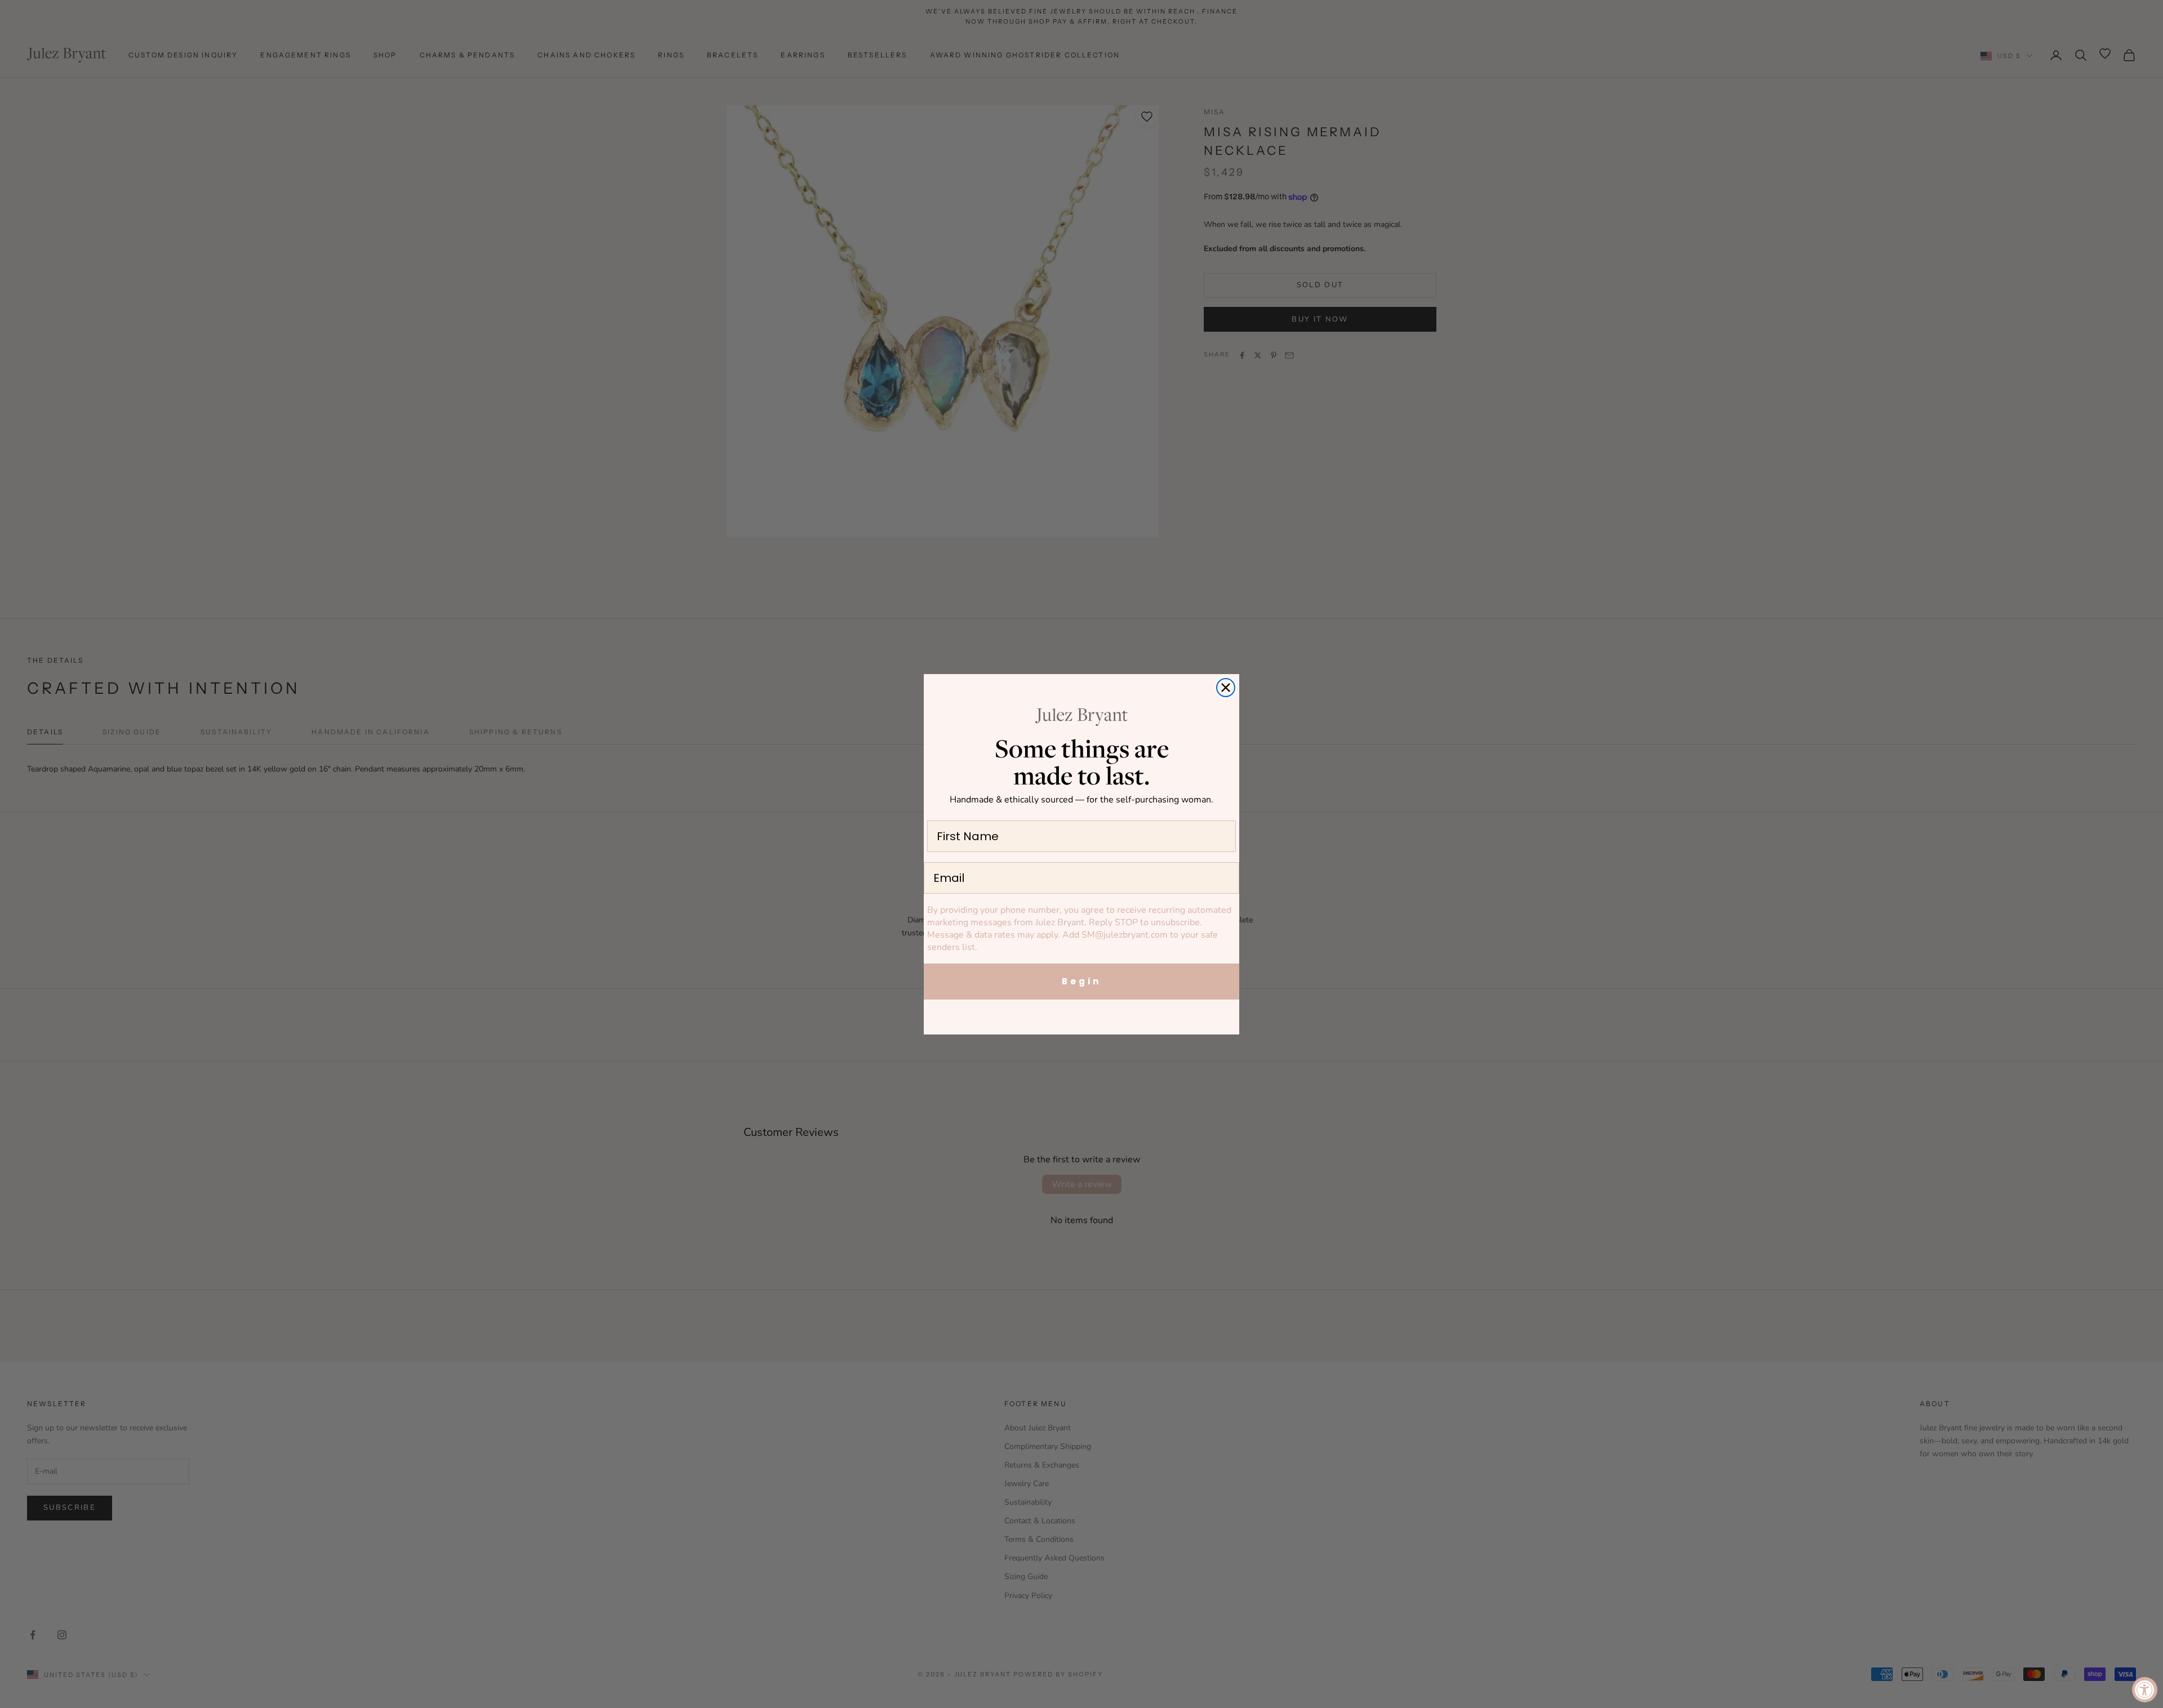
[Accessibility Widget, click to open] (2145, 1690)
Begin (1081, 981)
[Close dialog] (1226, 688)
